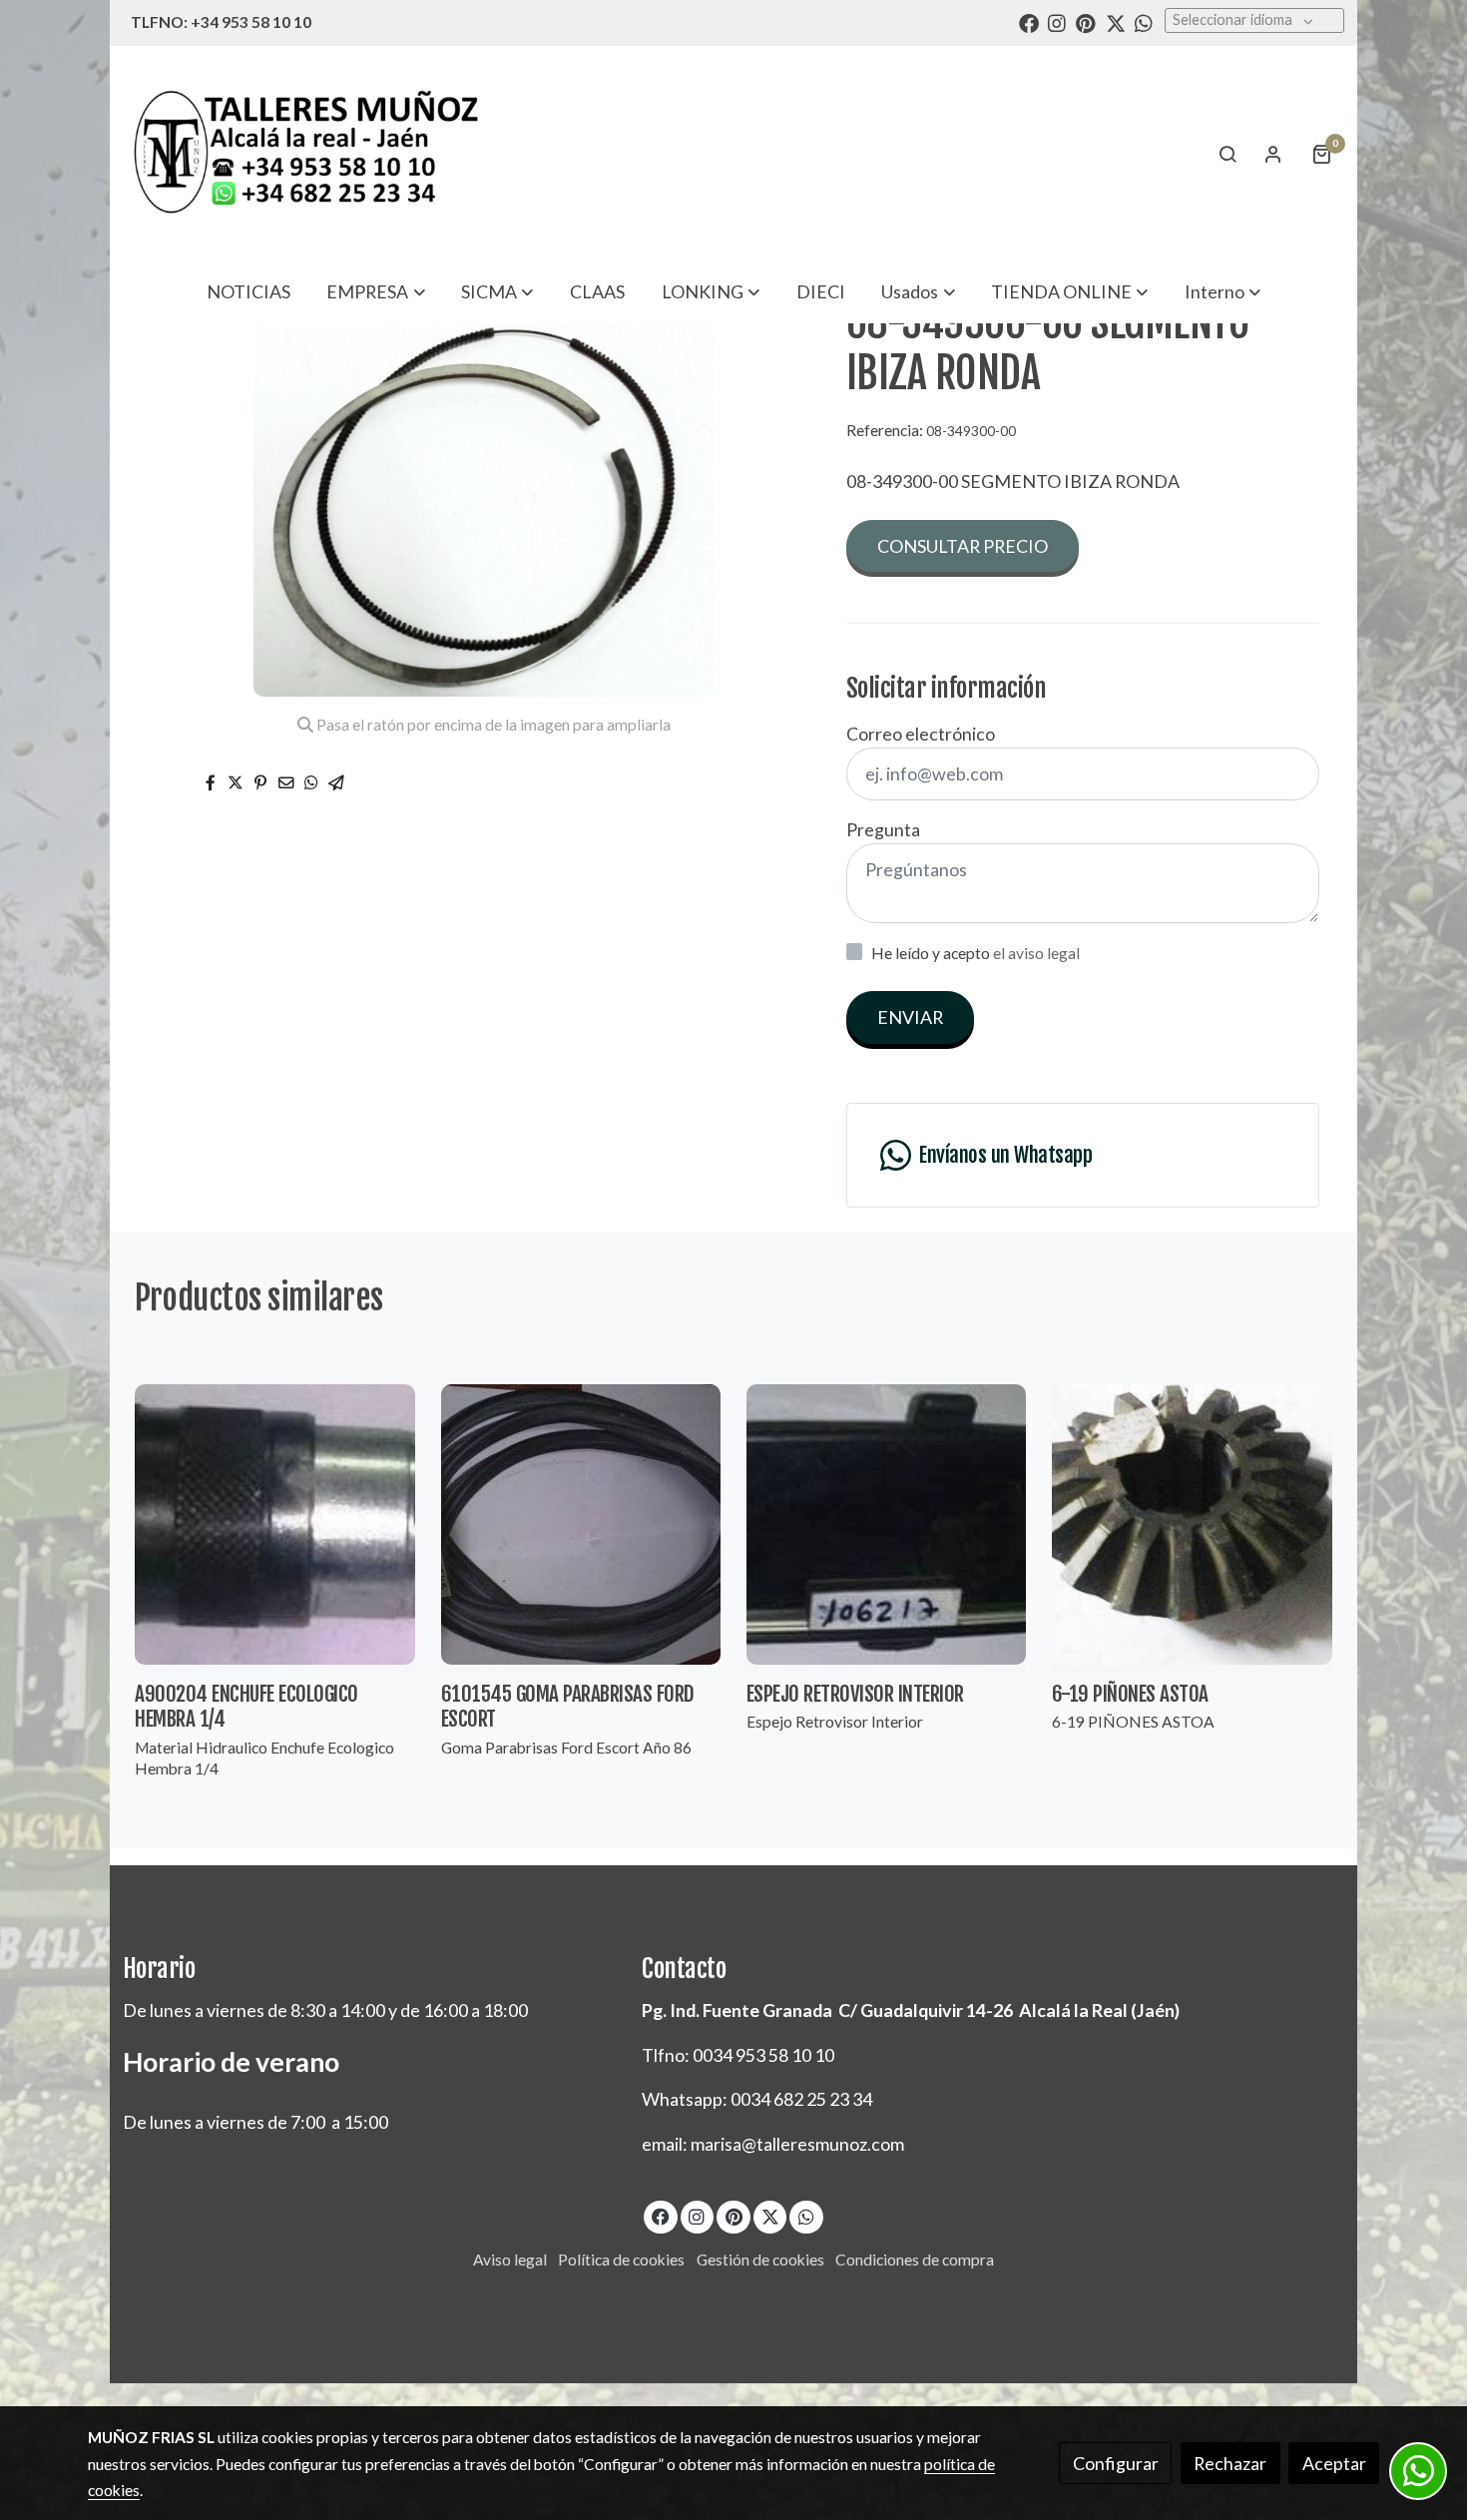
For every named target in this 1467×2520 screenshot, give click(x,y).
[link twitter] (1116, 22)
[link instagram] (1057, 22)
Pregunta (883, 829)
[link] (305, 153)
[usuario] (1273, 154)
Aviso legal (510, 2260)
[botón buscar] (1227, 154)
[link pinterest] (1086, 22)
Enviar (910, 1017)
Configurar (1116, 2463)
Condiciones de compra (915, 2260)
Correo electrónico (921, 734)
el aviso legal (1036, 953)
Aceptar (1334, 2463)
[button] (376, 291)
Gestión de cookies (760, 2260)
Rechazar (1230, 2463)
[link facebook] (1029, 22)
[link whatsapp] (1144, 22)
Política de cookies (621, 2260)
